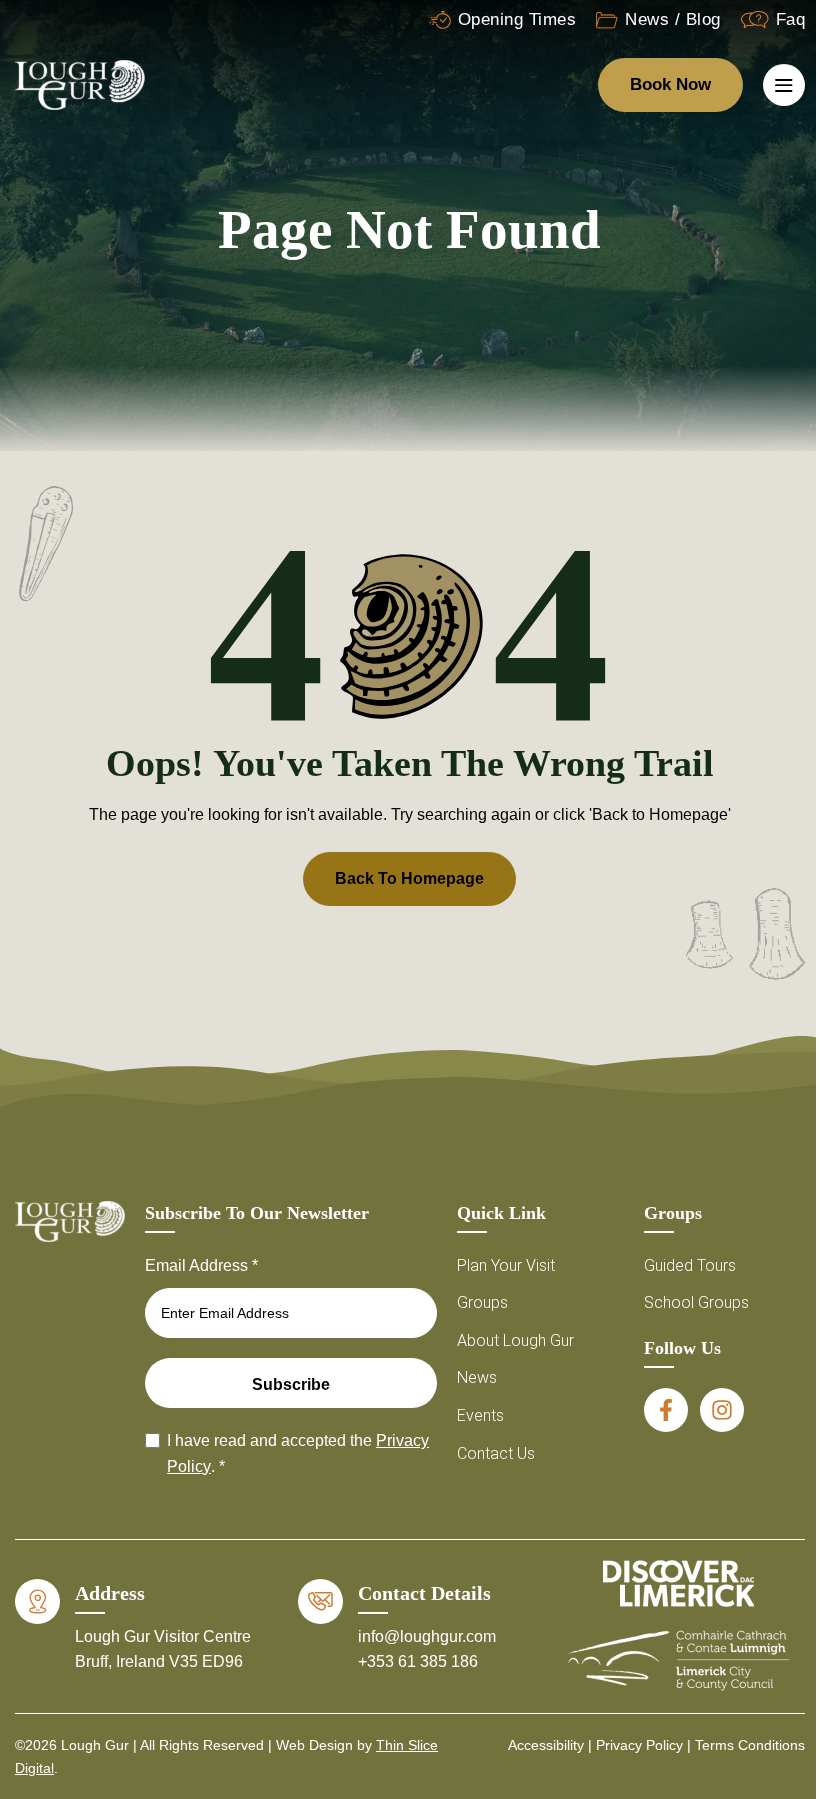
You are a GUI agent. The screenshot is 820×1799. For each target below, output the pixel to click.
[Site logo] (80, 83)
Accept (366, 1705)
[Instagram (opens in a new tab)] (722, 1410)
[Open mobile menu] (784, 85)
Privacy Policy (532, 1750)
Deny (532, 1705)
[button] (765, 1506)
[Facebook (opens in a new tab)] (666, 1410)
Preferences (697, 1705)
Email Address (201, 1265)
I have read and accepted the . (298, 1453)
